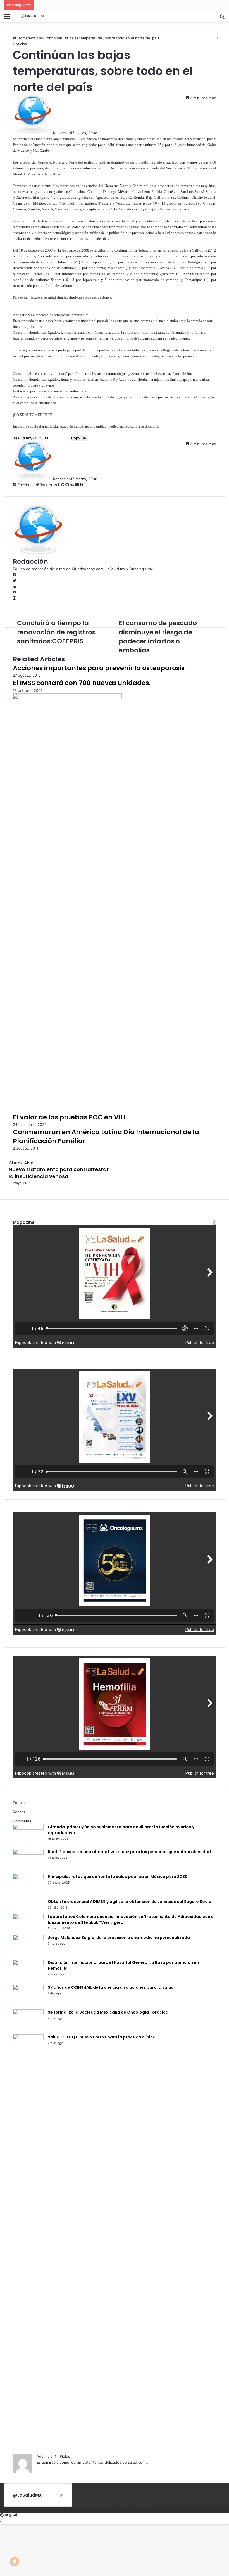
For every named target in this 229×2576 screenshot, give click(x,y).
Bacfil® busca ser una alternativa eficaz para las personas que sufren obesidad (129, 1852)
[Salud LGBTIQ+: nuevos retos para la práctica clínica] (28, 2038)
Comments (22, 1821)
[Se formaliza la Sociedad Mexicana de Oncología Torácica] (28, 2014)
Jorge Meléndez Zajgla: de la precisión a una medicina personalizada (119, 1938)
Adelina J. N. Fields (53, 2456)
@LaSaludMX (27, 2495)
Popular (19, 1803)
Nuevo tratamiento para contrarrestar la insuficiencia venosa (59, 1173)
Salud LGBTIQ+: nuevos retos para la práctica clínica (102, 2037)
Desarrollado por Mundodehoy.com (129, 2509)
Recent (19, 1812)
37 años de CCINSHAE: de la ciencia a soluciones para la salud (111, 1987)
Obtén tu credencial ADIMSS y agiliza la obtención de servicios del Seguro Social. (131, 1902)
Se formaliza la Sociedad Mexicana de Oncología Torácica (108, 2012)
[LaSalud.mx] (33, 16)
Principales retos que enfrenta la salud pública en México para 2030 (118, 1877)
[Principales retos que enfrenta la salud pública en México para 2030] (28, 1878)
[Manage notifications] (15, 2561)
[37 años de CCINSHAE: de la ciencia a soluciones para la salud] (28, 1989)
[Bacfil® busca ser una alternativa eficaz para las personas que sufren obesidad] (28, 1853)
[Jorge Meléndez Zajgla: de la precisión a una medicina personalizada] (28, 1939)
